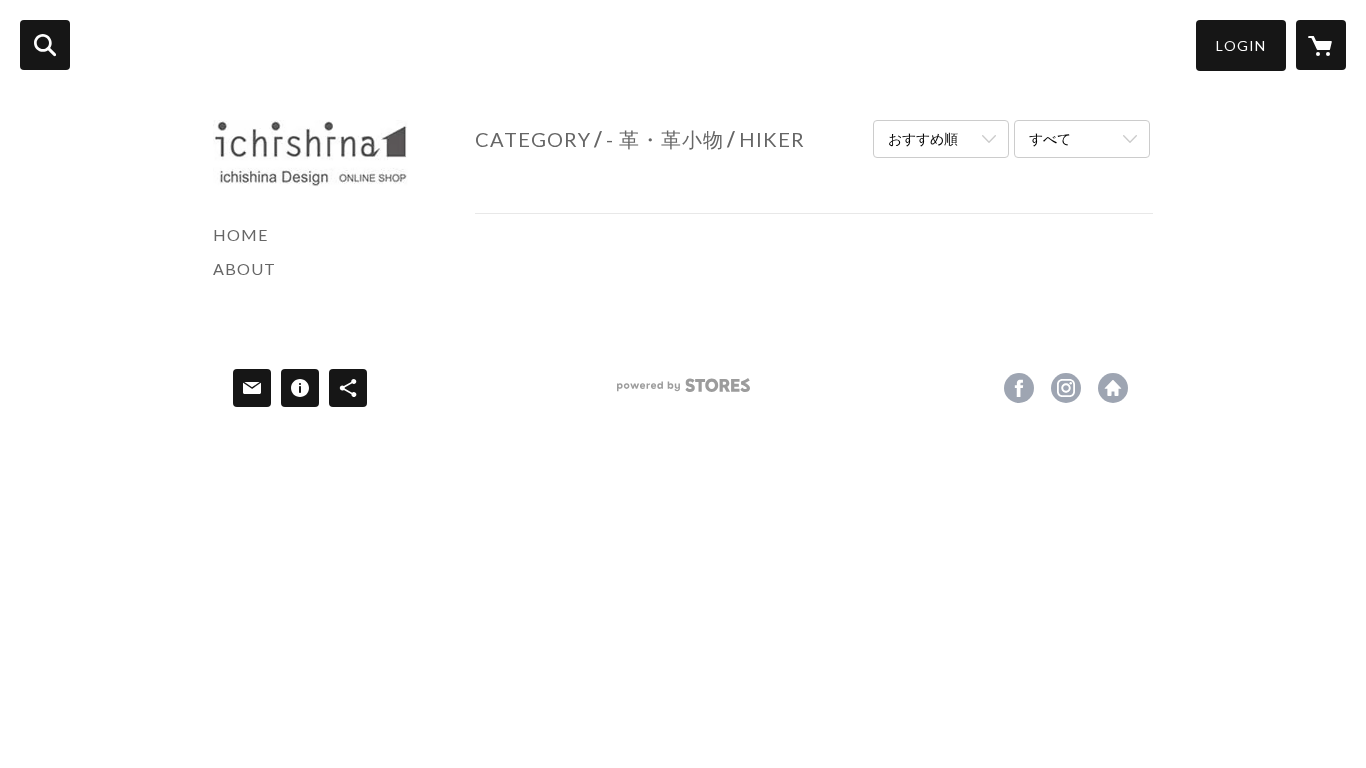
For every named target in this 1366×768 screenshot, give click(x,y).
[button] (1241, 45)
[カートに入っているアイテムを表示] (1321, 45)
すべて (1050, 138)
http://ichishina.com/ (1113, 388)
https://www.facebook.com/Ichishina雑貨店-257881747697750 (1019, 388)
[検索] (45, 45)
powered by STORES (683, 392)
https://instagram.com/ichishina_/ (1066, 388)
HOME (240, 234)
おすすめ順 (923, 138)
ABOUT (244, 268)
